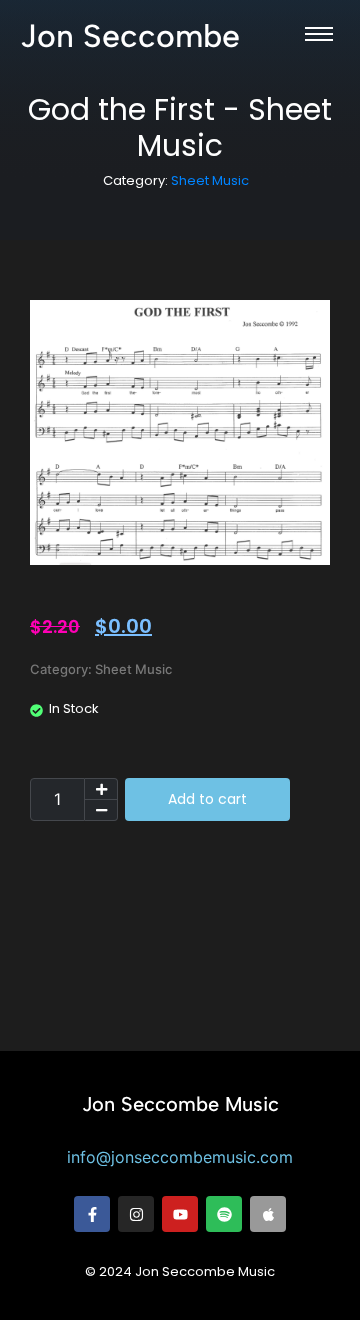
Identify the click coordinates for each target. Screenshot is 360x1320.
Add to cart (207, 799)
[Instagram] (136, 1214)
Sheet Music (210, 180)
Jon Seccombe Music (180, 1104)
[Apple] (268, 1214)
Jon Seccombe (130, 36)
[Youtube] (180, 1214)
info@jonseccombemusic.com (180, 1157)
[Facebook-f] (92, 1214)
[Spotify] (224, 1214)
